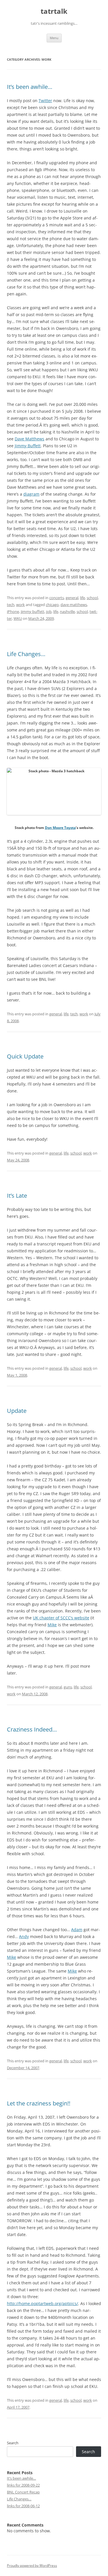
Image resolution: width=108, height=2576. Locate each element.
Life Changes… (26, 654)
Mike (52, 1625)
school (92, 598)
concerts (57, 598)
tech (11, 605)
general (72, 598)
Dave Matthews (30, 439)
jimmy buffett (33, 611)
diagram (31, 494)
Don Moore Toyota (60, 828)
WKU (18, 618)
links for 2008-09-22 (23, 2485)
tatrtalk (54, 11)
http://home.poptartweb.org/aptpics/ (42, 2303)
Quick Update (25, 1056)
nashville (67, 611)
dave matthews (74, 605)
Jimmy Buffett (28, 446)
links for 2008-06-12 (23, 2506)
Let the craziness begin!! (39, 2103)
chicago (52, 605)
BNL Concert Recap (23, 2492)
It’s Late (17, 1196)
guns (68, 1687)
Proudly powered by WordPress (32, 2566)
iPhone (13, 611)
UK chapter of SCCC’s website (61, 1618)
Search (13, 2443)
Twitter (45, 101)
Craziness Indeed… (32, 1729)
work (20, 605)
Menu (54, 38)
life (83, 598)
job (49, 611)
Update (17, 1411)
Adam (77, 1930)
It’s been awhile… (30, 87)
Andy (24, 1936)
